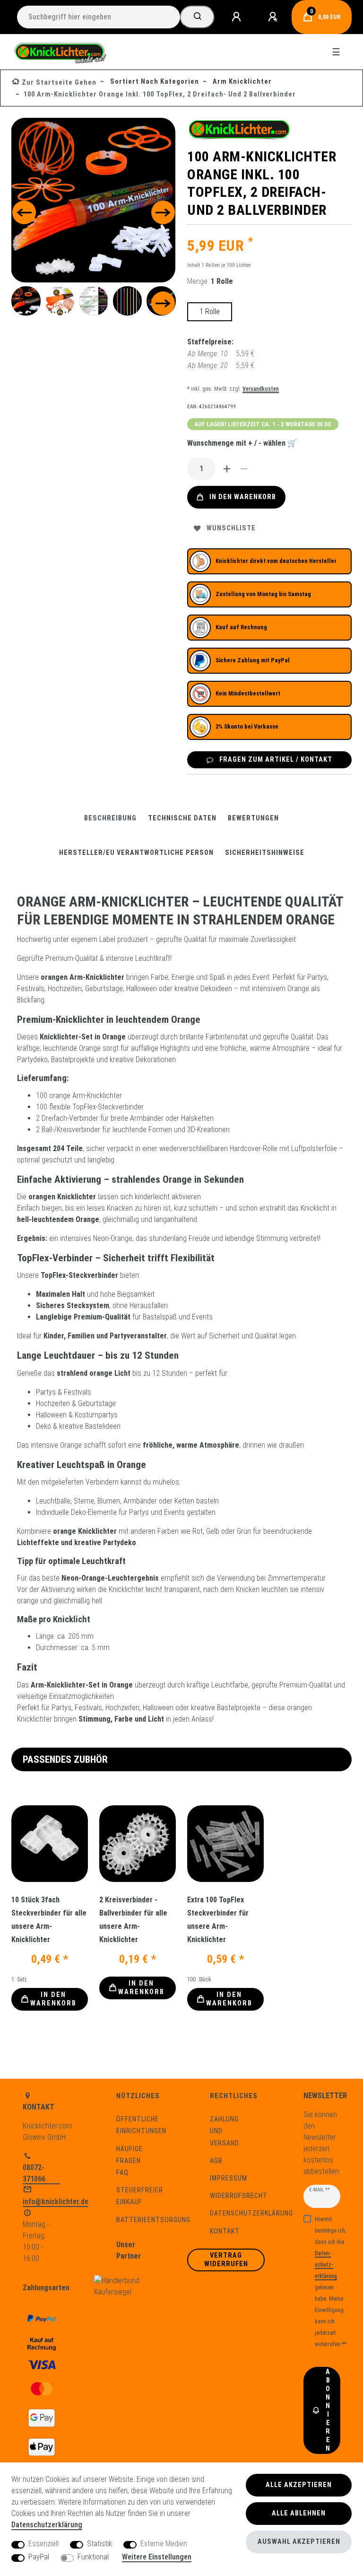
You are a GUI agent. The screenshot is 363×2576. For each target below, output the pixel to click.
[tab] (110, 818)
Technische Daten (182, 818)
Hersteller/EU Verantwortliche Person (136, 853)
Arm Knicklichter (241, 82)
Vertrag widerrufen (226, 2260)
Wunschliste (231, 528)
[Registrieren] (274, 17)
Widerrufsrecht (239, 2196)
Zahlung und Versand (225, 2131)
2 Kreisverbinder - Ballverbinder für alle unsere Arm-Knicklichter (133, 1920)
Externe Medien (164, 2544)
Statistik (99, 2544)
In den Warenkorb (243, 497)
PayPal (39, 2557)
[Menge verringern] (244, 469)
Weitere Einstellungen (157, 2557)
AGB (216, 2161)
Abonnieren (328, 2410)
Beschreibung (110, 818)
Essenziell (43, 2544)
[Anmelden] (238, 17)
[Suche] (197, 17)
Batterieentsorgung (153, 2220)
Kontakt (225, 2231)
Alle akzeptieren (299, 2485)
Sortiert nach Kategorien (154, 82)
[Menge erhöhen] (227, 469)
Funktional (93, 2557)
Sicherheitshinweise (265, 853)
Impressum (229, 2178)
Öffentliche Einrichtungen (141, 2125)
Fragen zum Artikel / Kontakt (276, 760)
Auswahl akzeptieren (299, 2542)
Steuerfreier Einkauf (140, 2196)
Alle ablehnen (299, 2513)
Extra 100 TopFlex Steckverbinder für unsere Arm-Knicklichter (218, 1920)
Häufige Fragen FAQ (130, 2161)
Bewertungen (253, 818)
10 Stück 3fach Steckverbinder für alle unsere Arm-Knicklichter (49, 1920)
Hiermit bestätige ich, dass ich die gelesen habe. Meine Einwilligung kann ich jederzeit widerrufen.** (331, 2282)
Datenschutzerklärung (251, 2213)
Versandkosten (261, 389)
